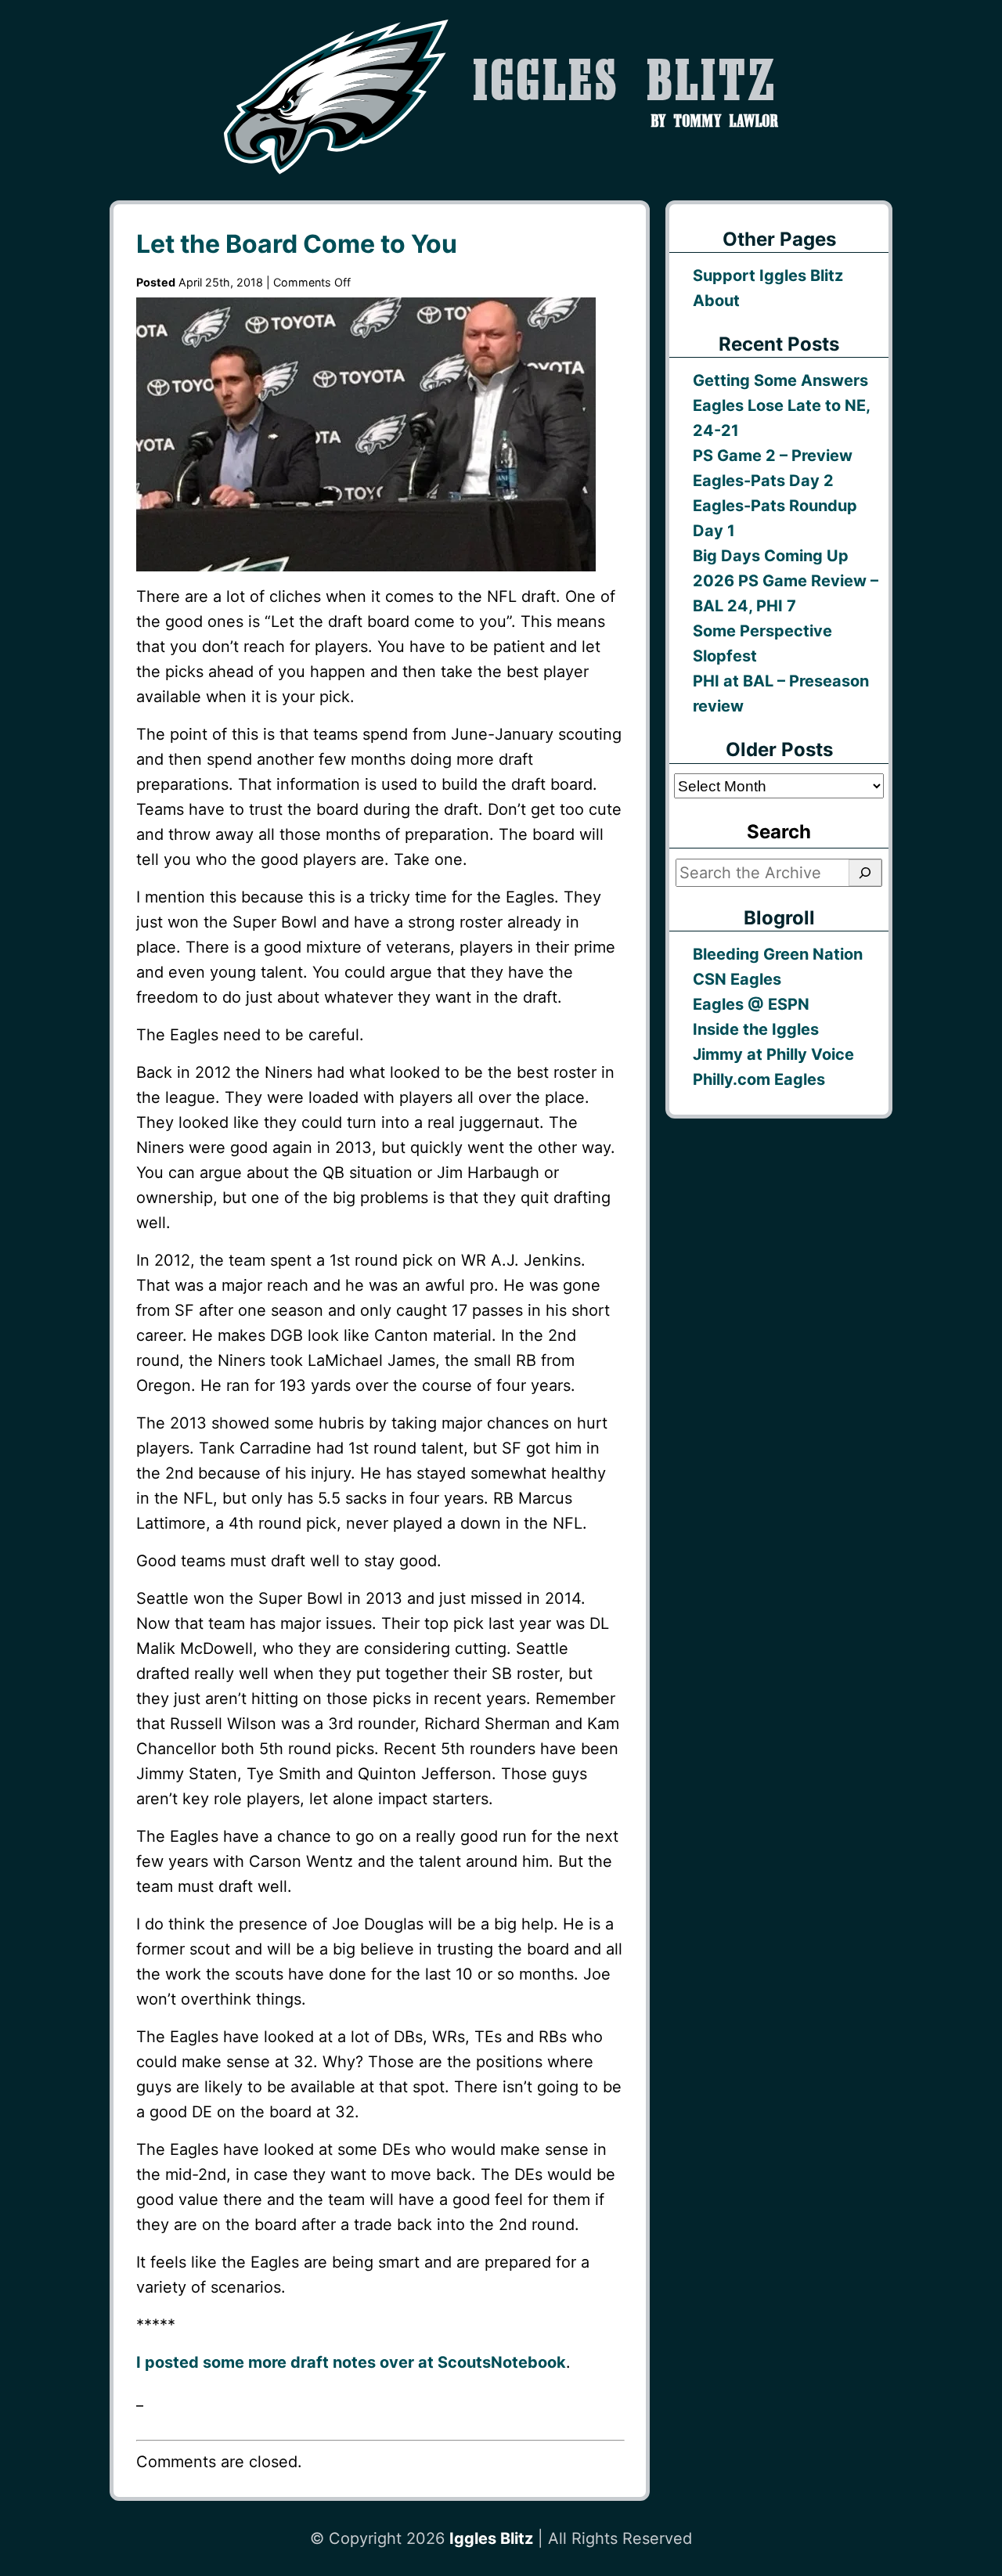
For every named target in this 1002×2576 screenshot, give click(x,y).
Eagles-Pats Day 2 (763, 481)
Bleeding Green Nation (778, 954)
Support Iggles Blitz (768, 276)
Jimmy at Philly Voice (773, 1054)
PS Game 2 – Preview (773, 456)
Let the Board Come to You (297, 244)
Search (779, 832)
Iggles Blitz (491, 2538)
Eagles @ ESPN (751, 1004)
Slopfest (725, 656)
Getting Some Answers (780, 380)
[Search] (865, 873)
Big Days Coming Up (771, 556)
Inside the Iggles (756, 1029)
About (716, 301)
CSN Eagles (737, 979)
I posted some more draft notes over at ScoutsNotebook (351, 2362)
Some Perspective (762, 631)
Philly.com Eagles (759, 1079)
